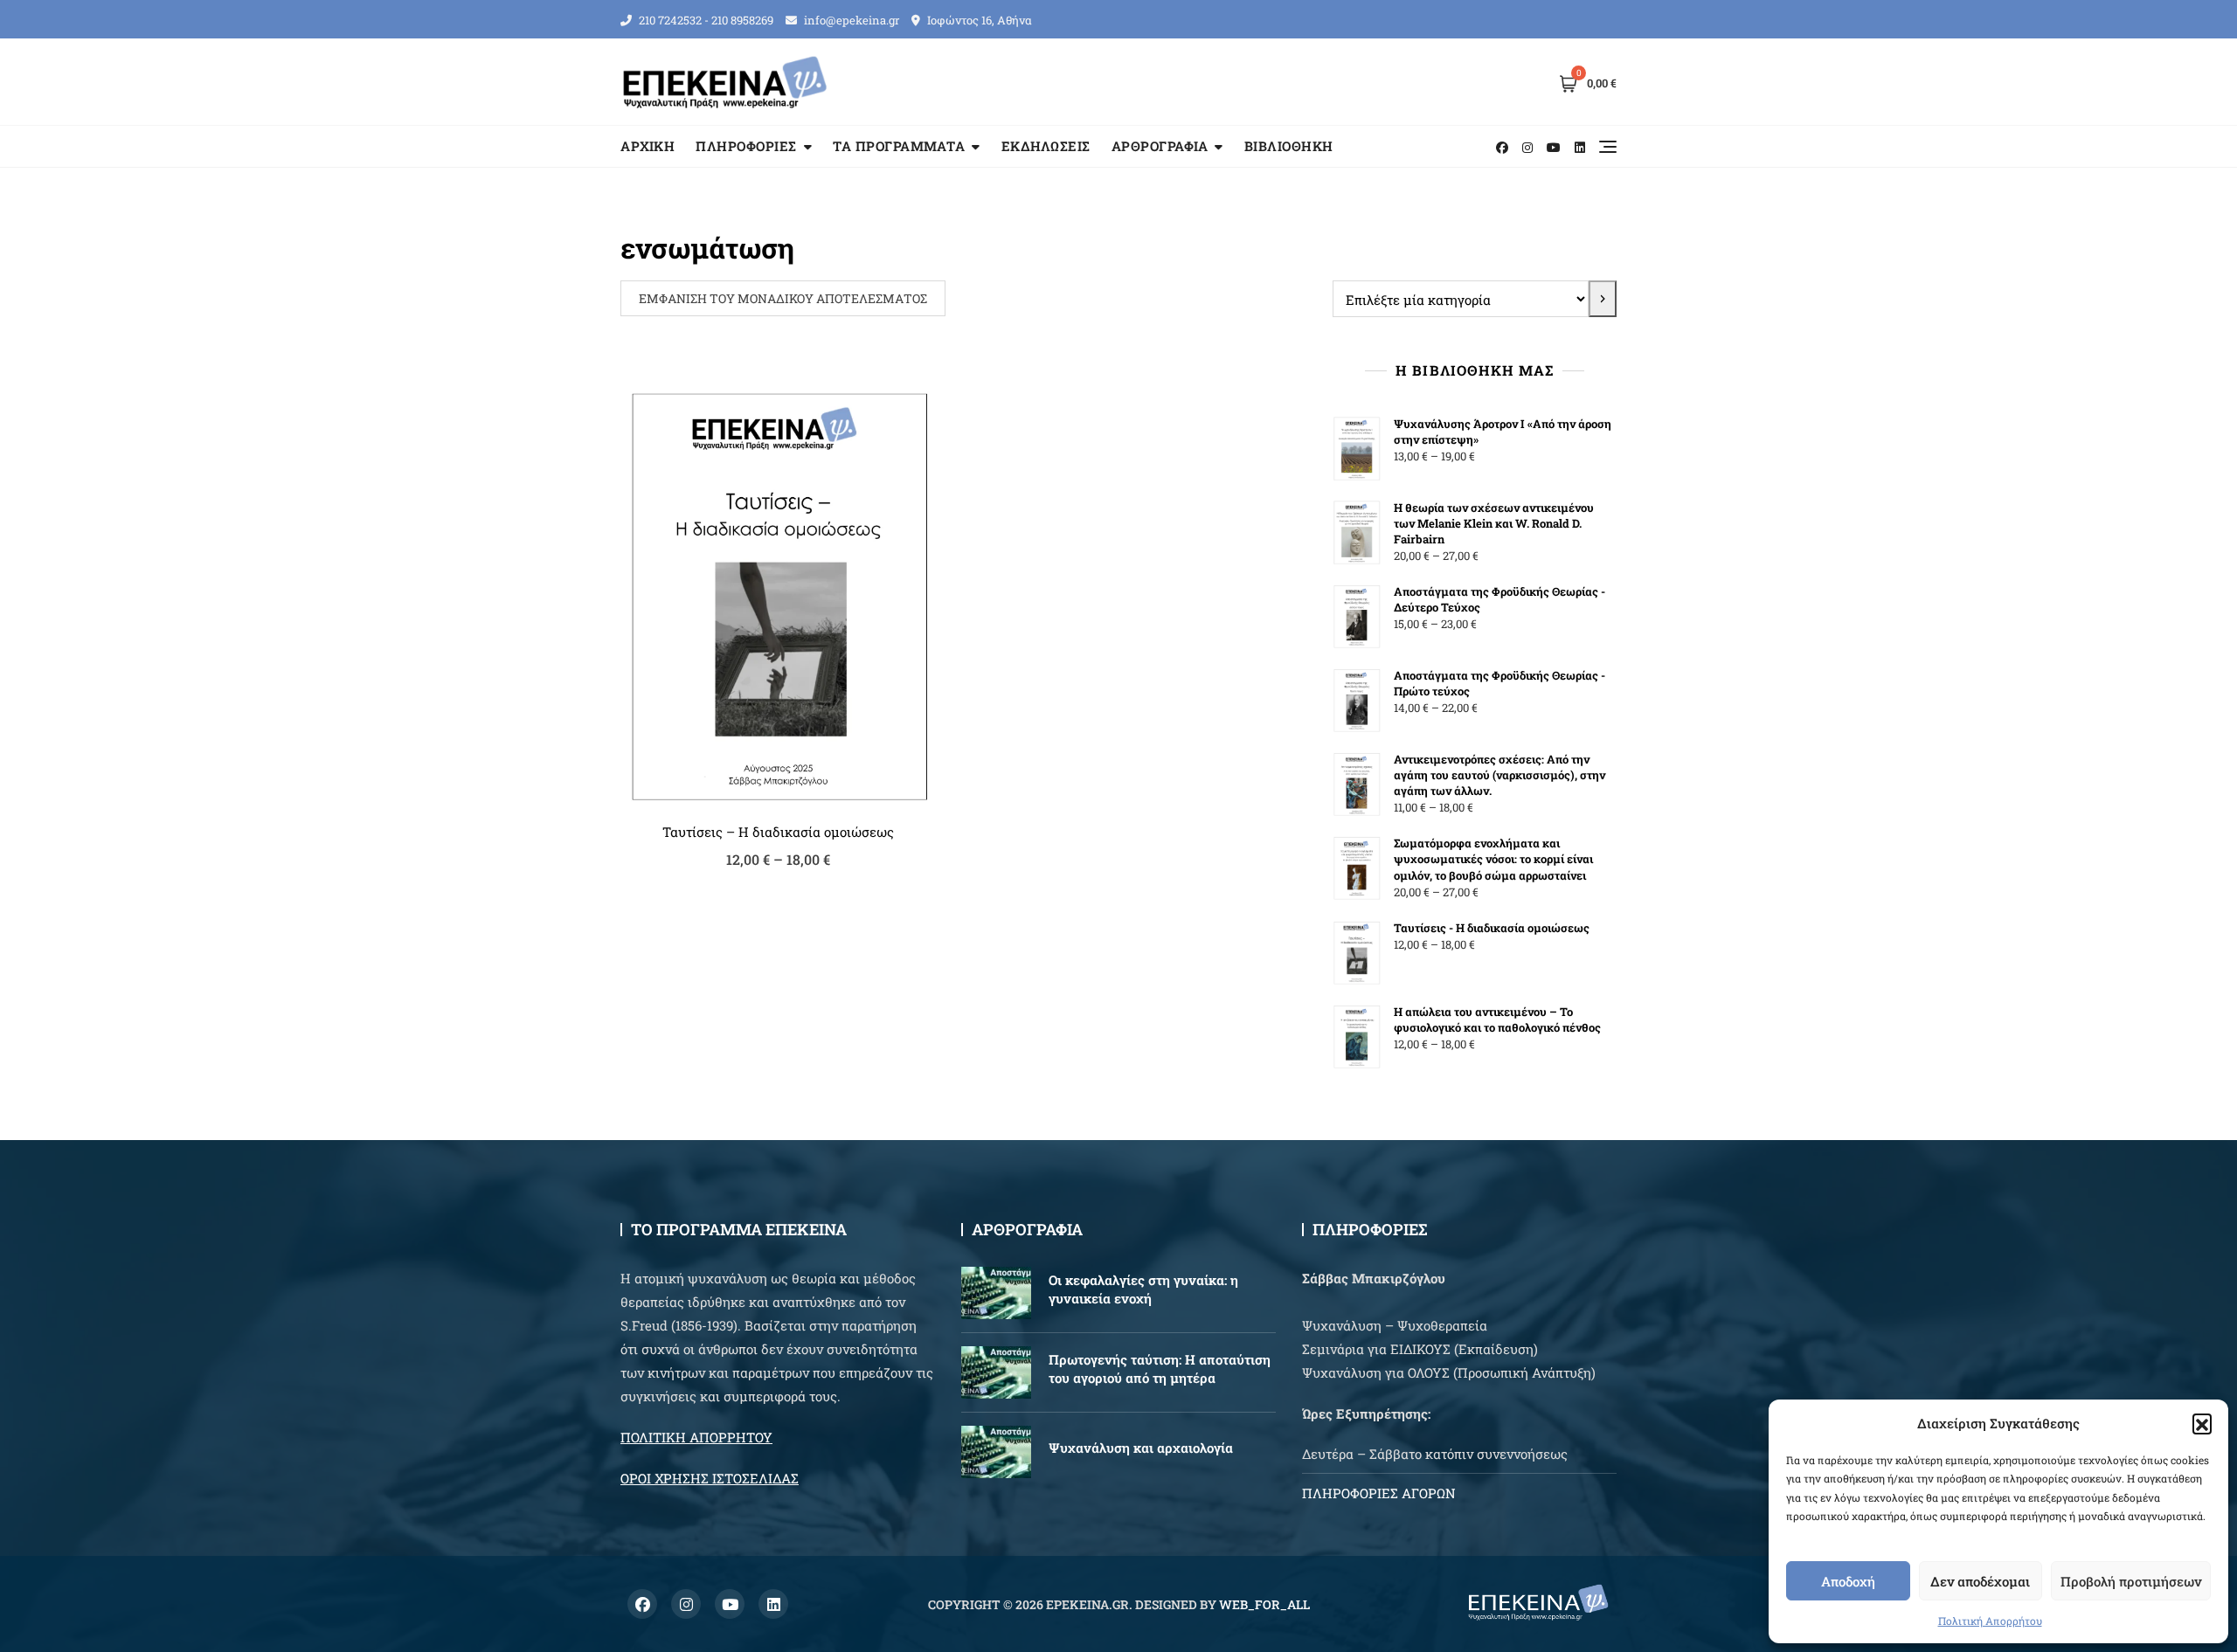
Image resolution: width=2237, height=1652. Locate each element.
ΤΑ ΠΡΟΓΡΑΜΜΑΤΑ (899, 146)
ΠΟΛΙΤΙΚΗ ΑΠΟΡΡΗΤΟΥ (696, 1437)
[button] (2202, 1423)
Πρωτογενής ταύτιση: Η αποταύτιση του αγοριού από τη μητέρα (1160, 1369)
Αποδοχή (1848, 1581)
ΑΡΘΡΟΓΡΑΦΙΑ (1160, 146)
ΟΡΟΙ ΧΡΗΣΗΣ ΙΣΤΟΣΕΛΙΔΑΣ (710, 1478)
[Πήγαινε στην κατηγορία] (1603, 299)
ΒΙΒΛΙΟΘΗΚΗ (1289, 146)
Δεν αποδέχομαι (1980, 1581)
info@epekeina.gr (850, 20)
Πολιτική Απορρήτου (1990, 1621)
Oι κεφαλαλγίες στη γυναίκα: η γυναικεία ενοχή (1143, 1289)
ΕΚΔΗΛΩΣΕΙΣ (1046, 146)
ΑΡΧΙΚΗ (648, 146)
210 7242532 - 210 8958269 (705, 20)
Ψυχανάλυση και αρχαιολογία (1141, 1448)
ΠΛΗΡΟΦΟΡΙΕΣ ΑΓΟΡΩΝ (1379, 1493)
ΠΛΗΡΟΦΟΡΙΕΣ (746, 146)
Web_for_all (1264, 1604)
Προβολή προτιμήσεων (2131, 1581)
